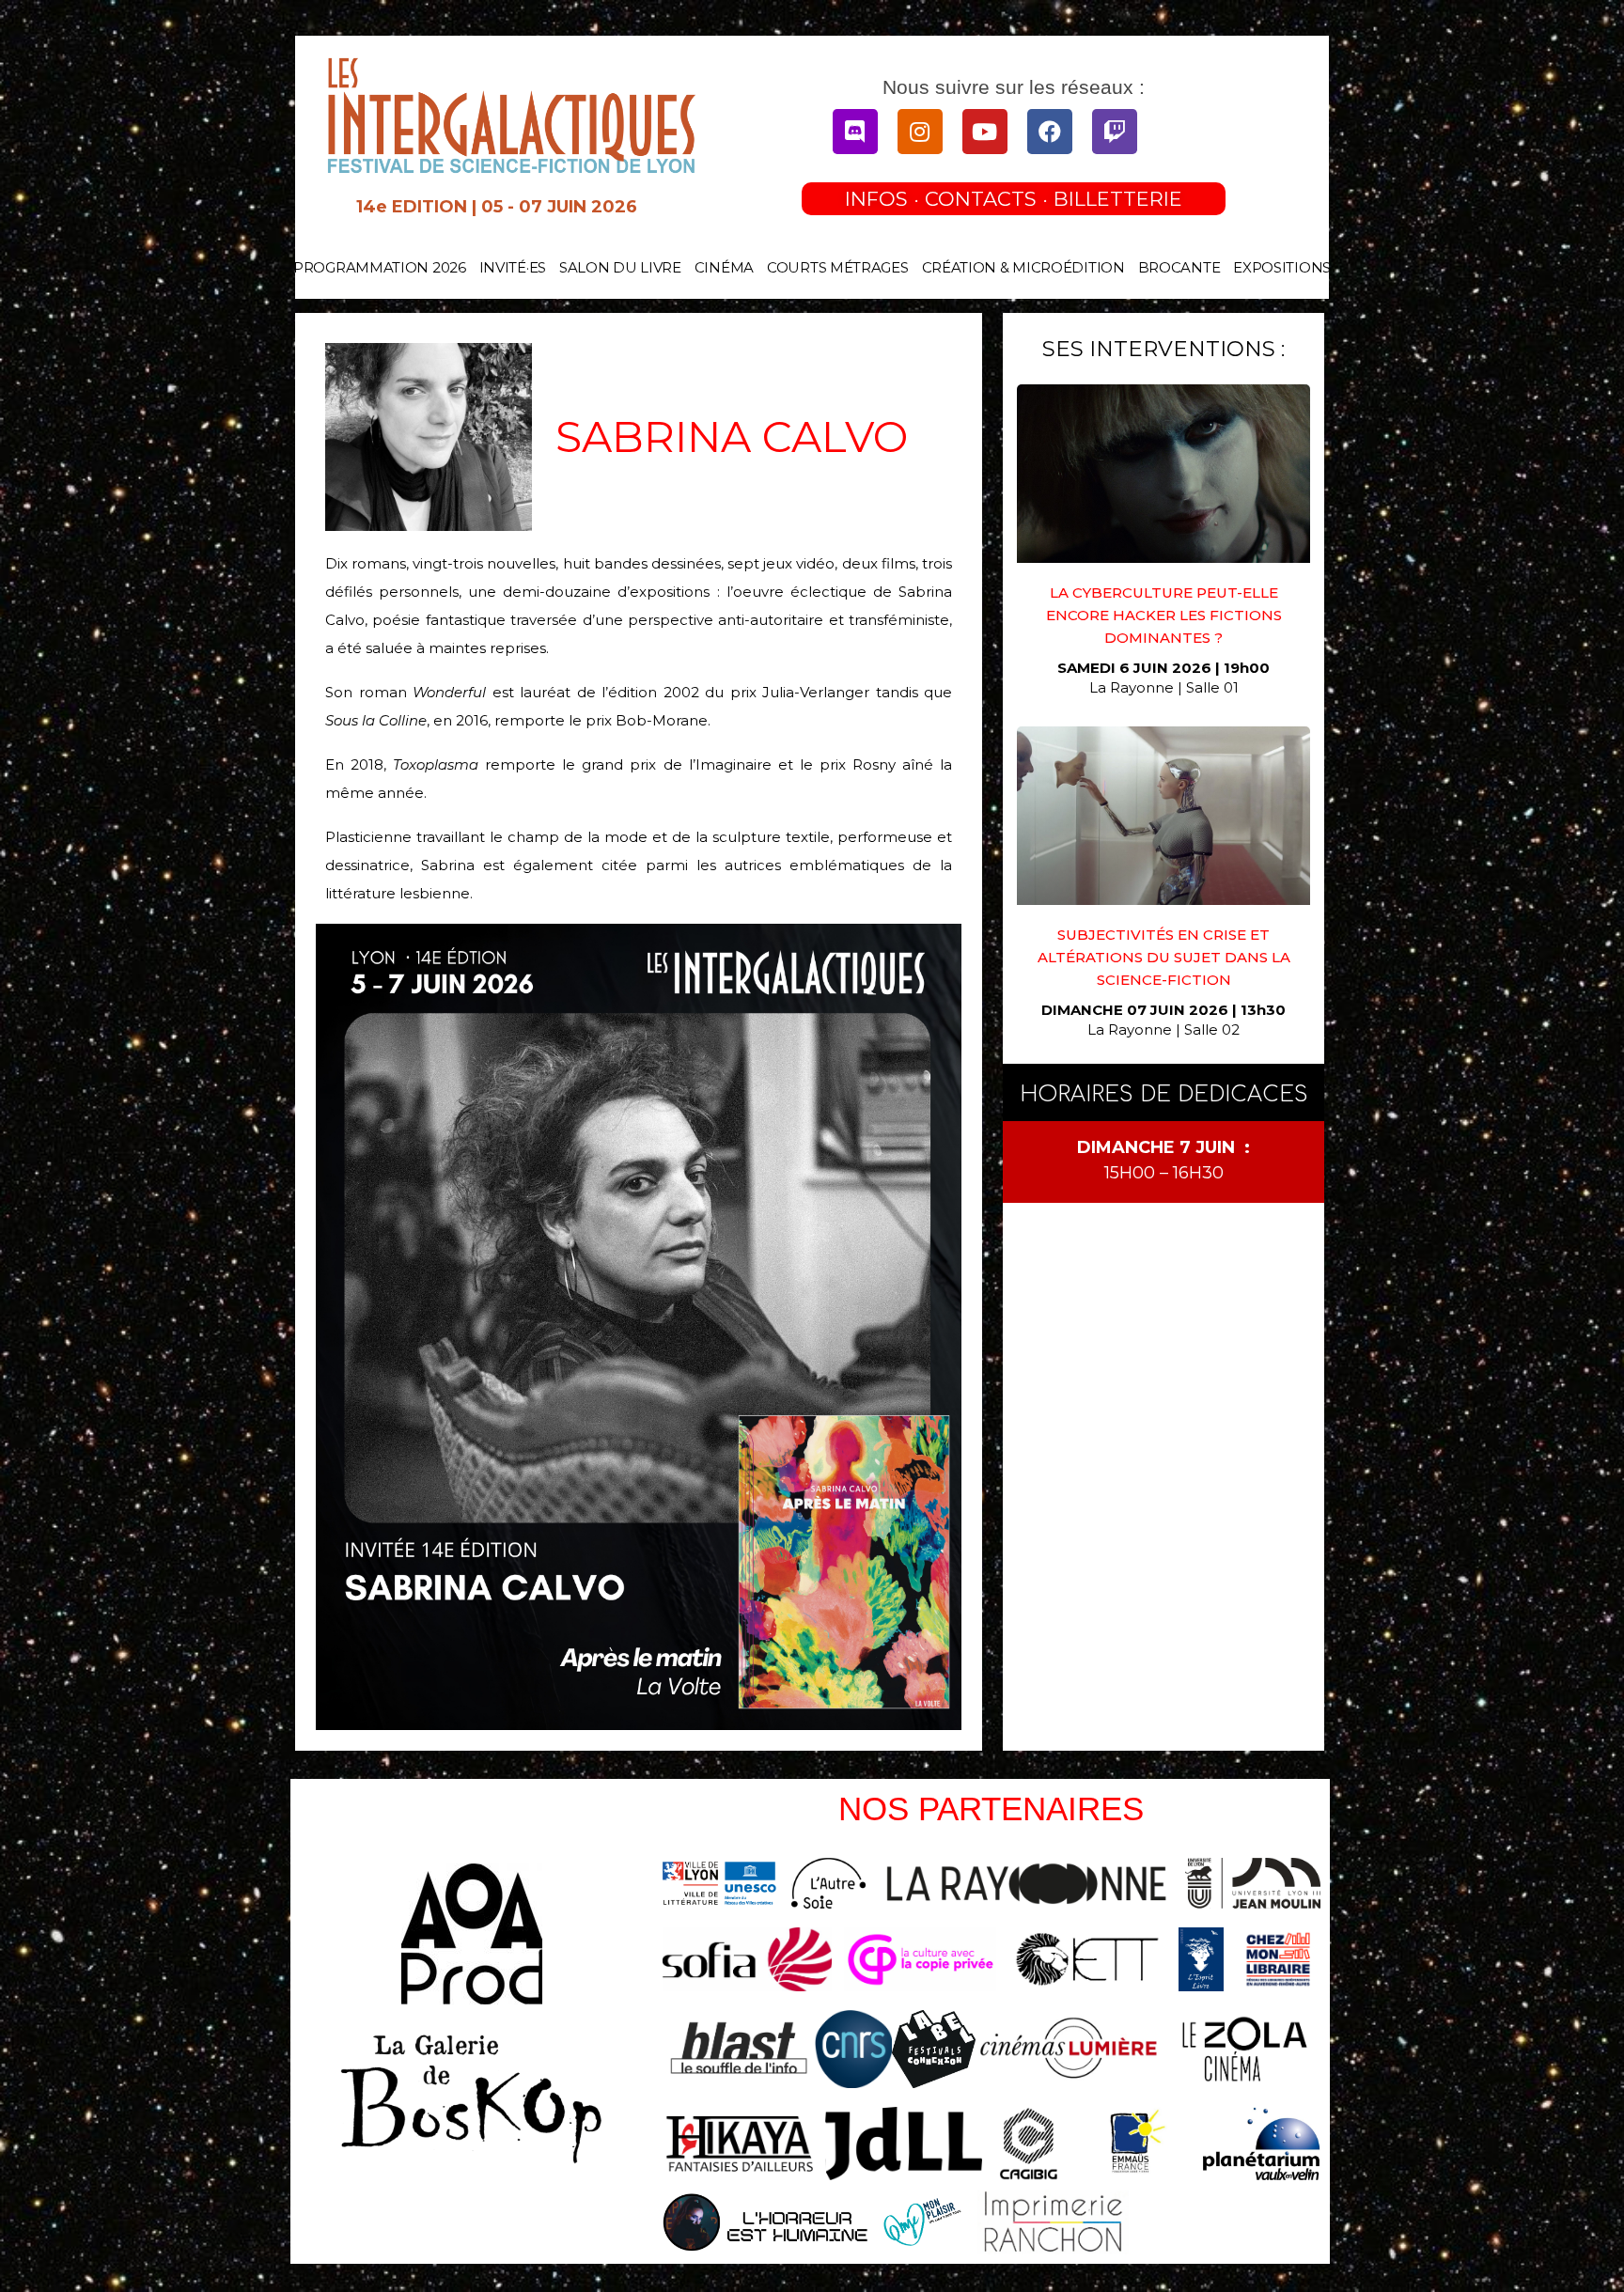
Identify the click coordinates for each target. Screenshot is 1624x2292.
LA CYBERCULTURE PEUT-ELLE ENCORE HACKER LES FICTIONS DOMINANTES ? (1164, 615)
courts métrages (838, 267)
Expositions (1282, 267)
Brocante (1179, 267)
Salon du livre (620, 267)
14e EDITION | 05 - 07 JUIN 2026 (497, 207)
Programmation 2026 (380, 267)
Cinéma (724, 267)
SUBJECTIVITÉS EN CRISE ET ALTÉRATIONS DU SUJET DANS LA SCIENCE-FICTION (1164, 957)
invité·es (513, 267)
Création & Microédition (1023, 267)
